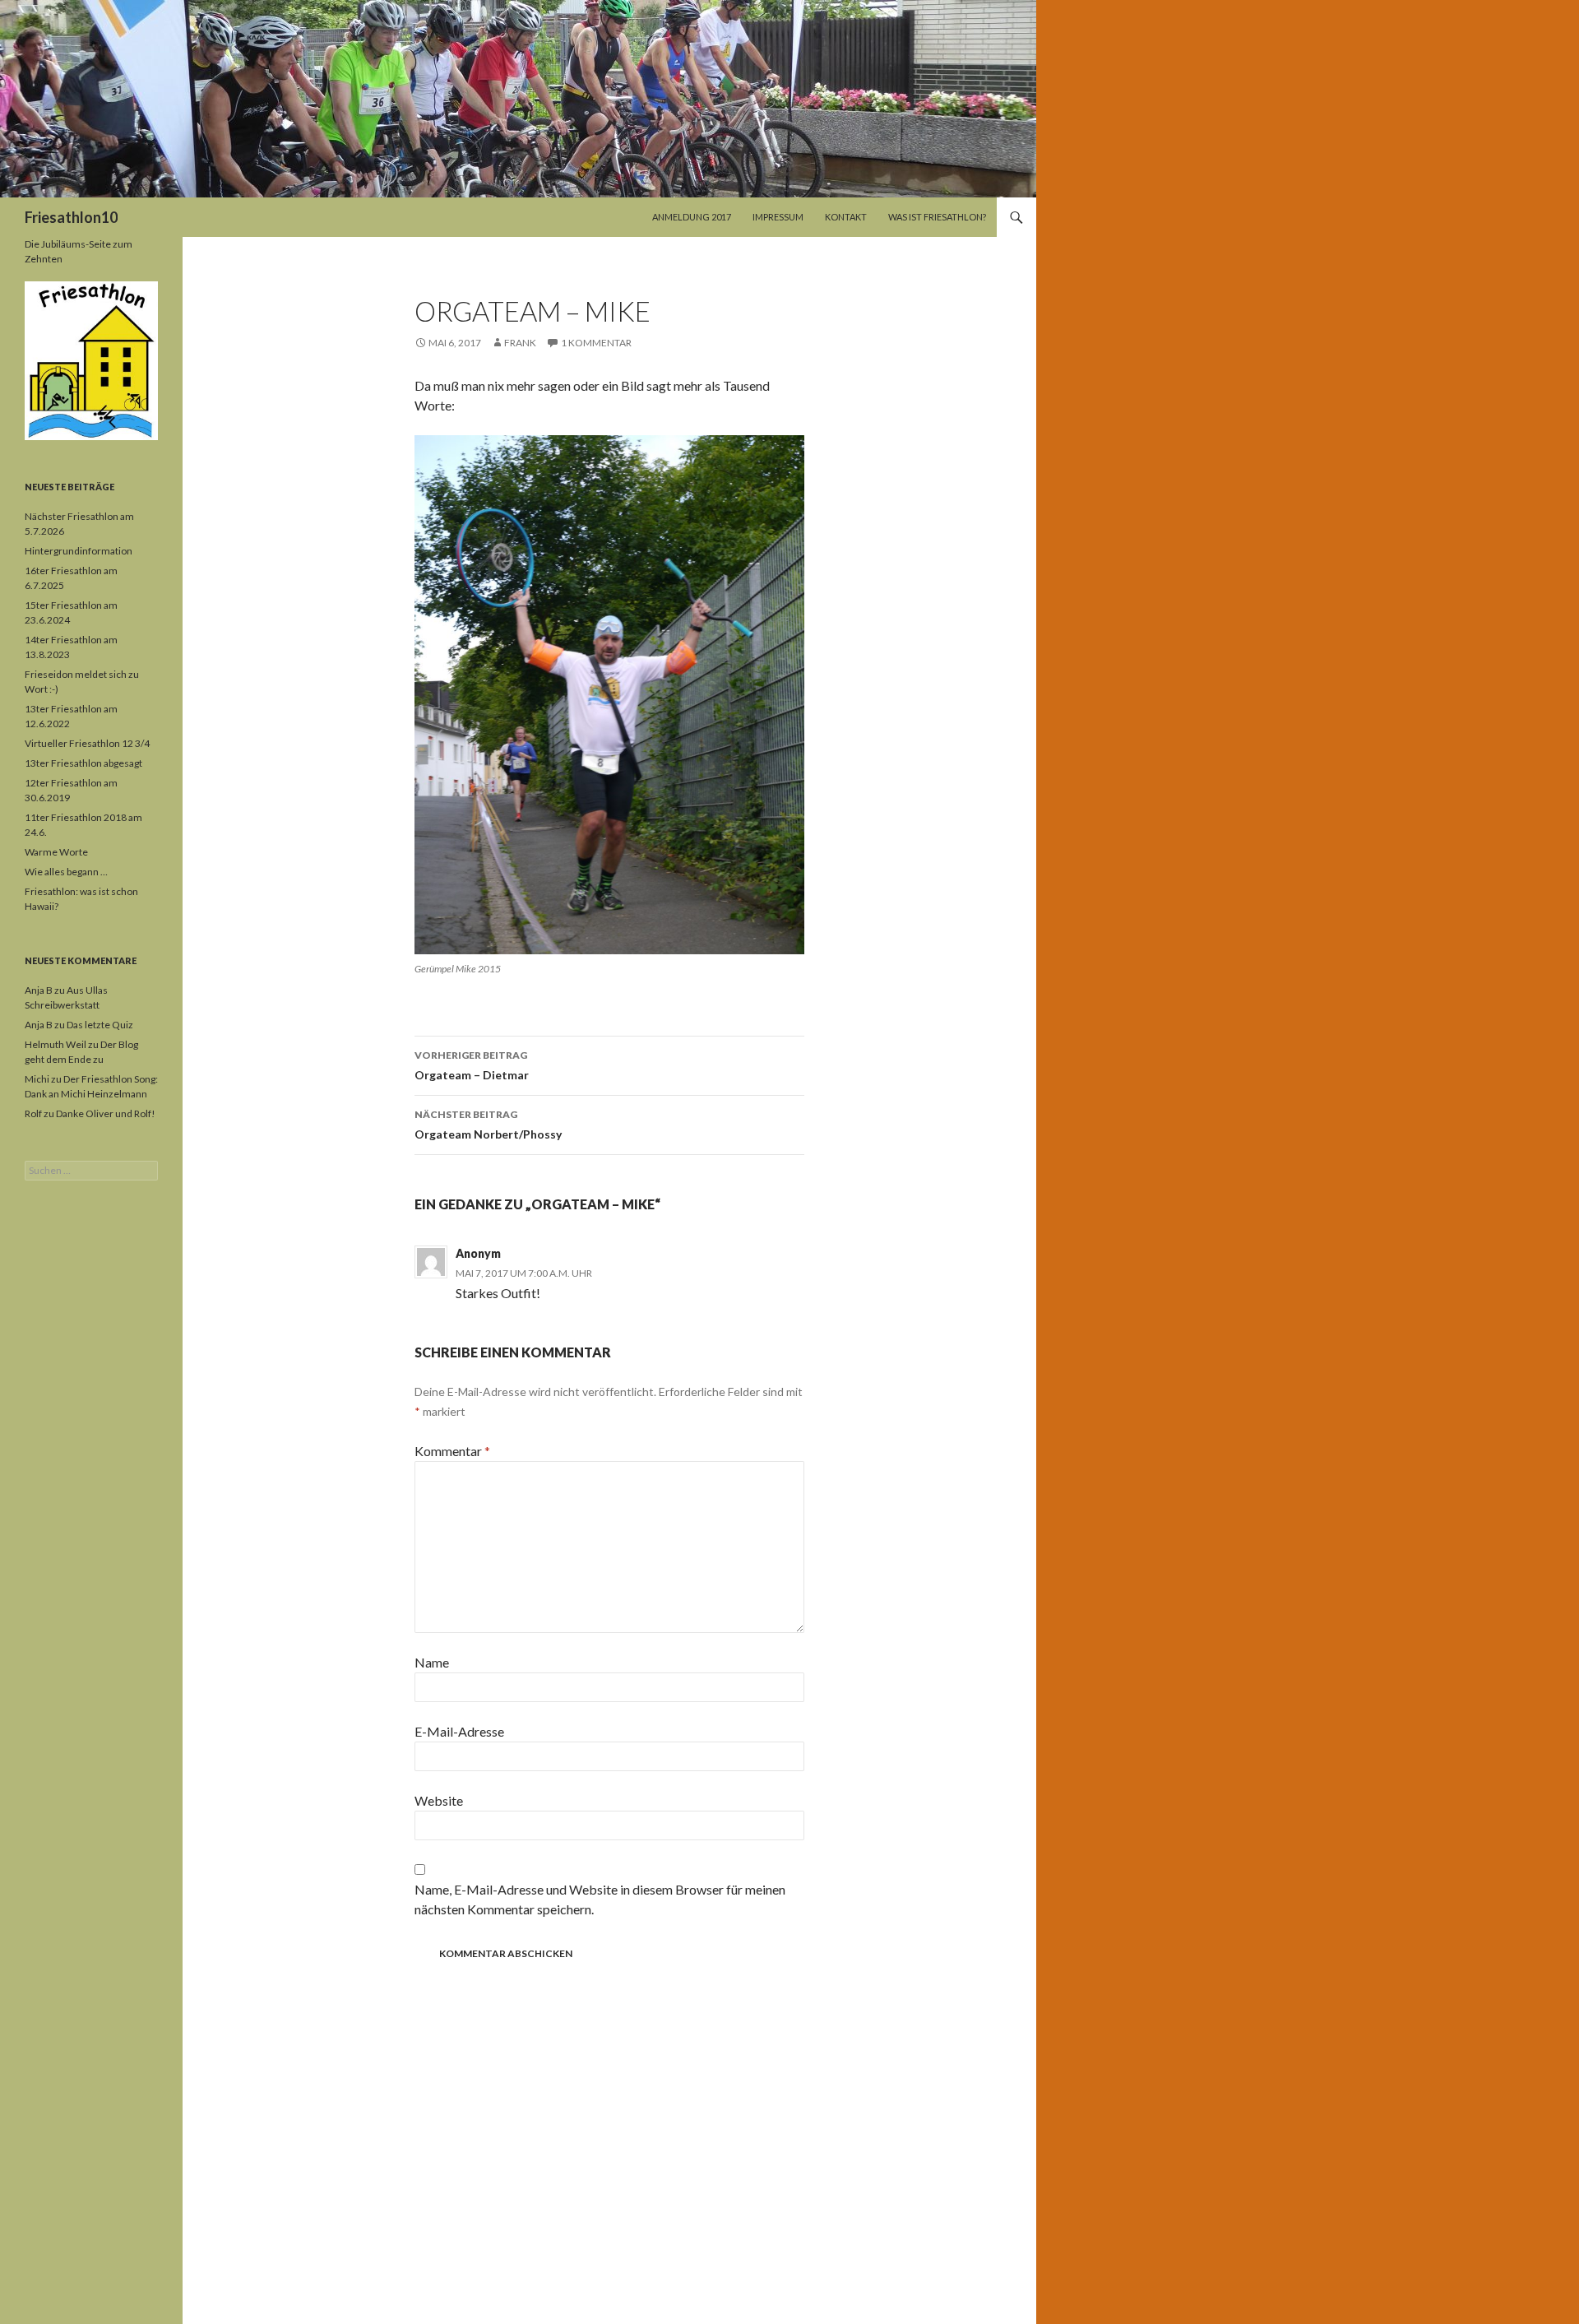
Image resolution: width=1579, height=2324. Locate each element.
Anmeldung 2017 (692, 217)
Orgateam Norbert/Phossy (488, 1125)
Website (439, 1800)
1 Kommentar (596, 343)
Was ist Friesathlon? (937, 217)
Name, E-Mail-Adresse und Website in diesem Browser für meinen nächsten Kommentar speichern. (600, 1899)
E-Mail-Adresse (459, 1731)
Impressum (778, 217)
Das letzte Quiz (100, 1025)
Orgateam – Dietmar (472, 1065)
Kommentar (452, 1451)
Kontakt (846, 217)
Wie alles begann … (66, 872)
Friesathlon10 (71, 217)
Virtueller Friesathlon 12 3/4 (87, 743)
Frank (520, 343)
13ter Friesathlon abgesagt (83, 763)
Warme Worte (56, 852)
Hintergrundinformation (79, 551)
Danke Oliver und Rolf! (106, 1113)
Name (432, 1662)
